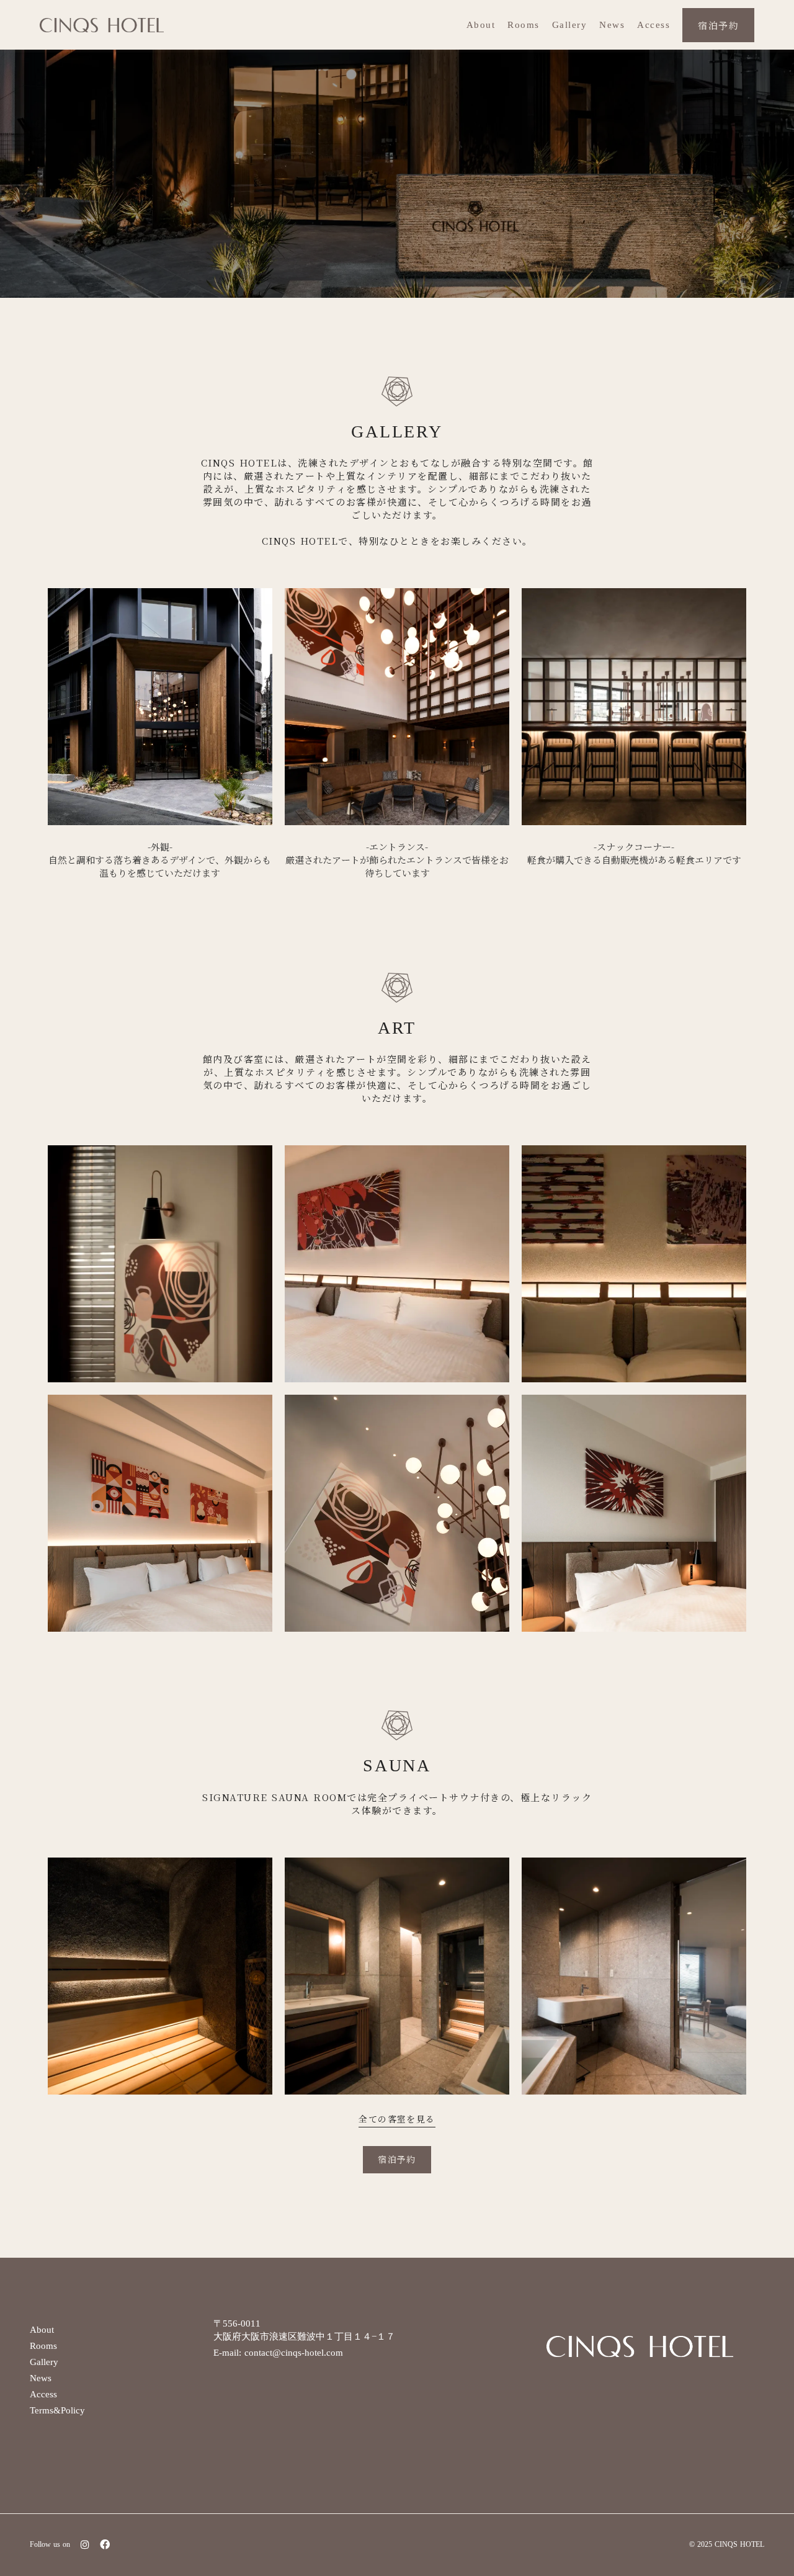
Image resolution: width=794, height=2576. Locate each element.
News (612, 25)
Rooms (524, 25)
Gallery (570, 25)
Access (653, 25)
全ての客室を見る (397, 2119)
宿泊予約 (718, 25)
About (481, 25)
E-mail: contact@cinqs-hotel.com (278, 2353)
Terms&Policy (57, 2410)
